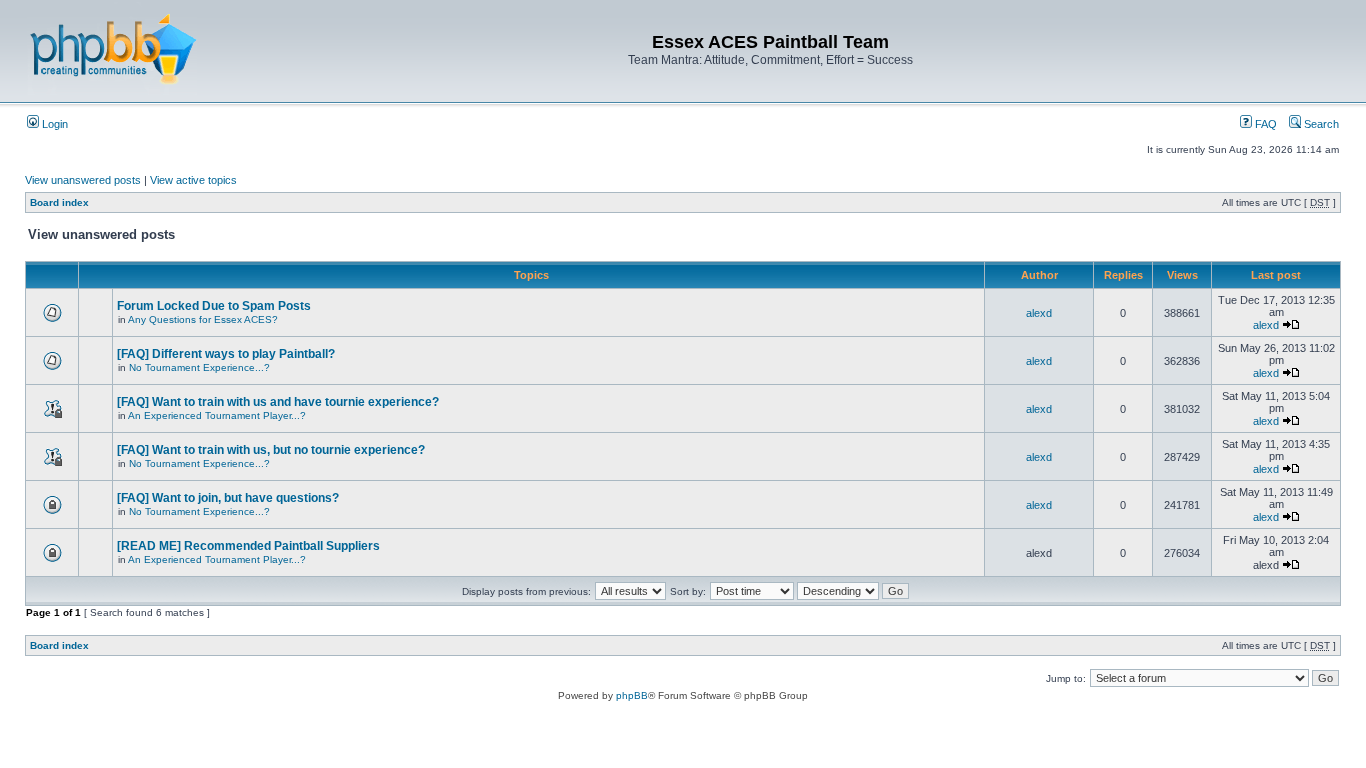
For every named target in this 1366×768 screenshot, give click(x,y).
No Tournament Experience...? (199, 367)
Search (1320, 124)
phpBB (632, 695)
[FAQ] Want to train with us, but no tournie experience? (271, 450)
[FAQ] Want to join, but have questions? (228, 498)
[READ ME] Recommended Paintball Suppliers (248, 546)
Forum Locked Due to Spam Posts (214, 306)
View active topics (193, 180)
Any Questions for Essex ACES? (203, 319)
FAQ (1264, 124)
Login (53, 124)
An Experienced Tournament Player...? (217, 415)
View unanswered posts (83, 180)
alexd (1039, 313)
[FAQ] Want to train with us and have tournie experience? (278, 402)
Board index (59, 202)
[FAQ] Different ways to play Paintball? (226, 354)
